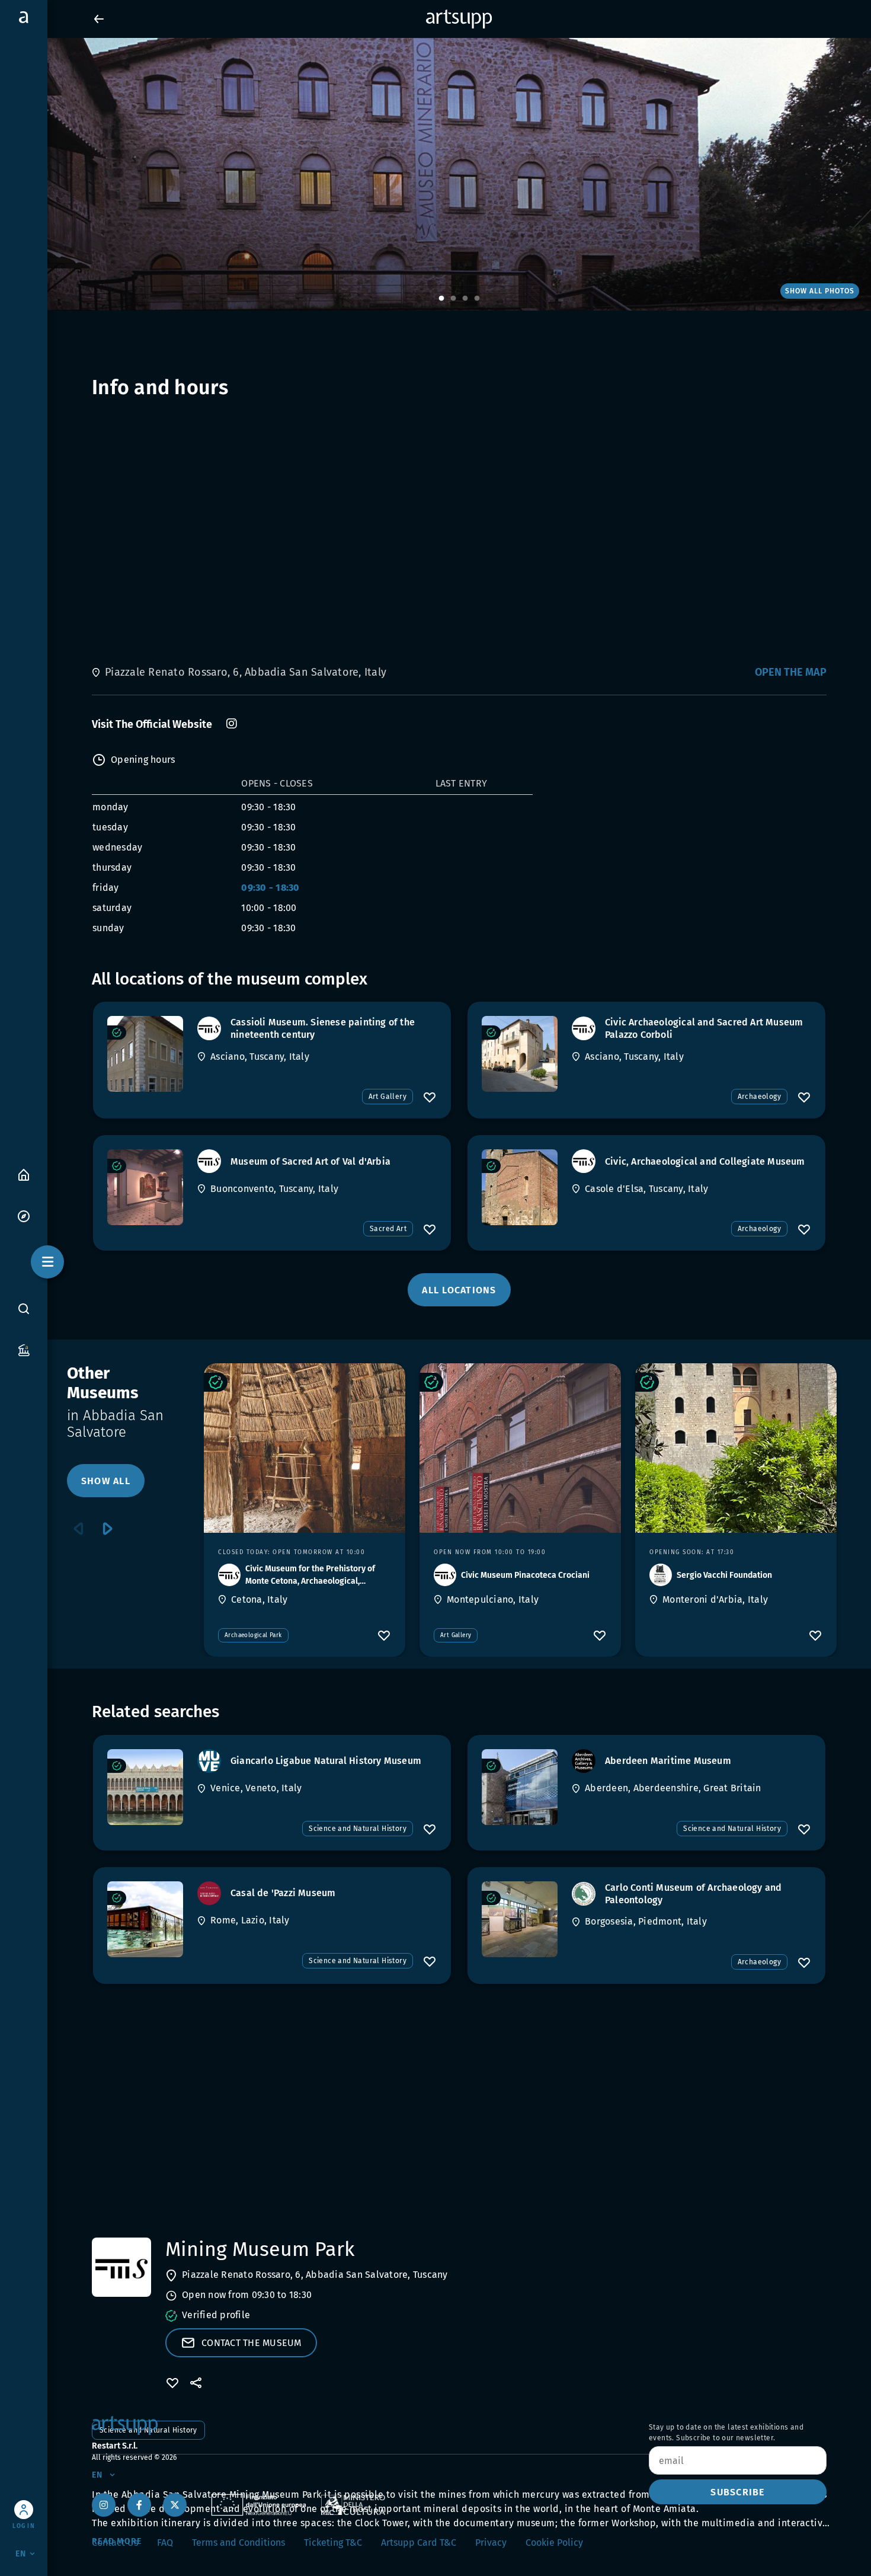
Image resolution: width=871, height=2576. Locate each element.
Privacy (491, 2543)
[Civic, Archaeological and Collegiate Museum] (520, 1187)
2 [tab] (453, 299)
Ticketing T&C (333, 2543)
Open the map (791, 672)
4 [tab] (477, 299)
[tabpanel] (435, 174)
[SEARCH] (24, 1308)
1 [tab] (441, 299)
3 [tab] (465, 299)
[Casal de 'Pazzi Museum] (145, 1919)
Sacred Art (388, 1229)
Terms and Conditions (238, 2543)
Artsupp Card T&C (419, 2543)
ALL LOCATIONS (459, 1290)
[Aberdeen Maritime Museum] (520, 1787)
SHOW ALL (106, 1481)
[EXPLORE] (24, 1215)
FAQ (165, 2543)
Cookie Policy (554, 2543)
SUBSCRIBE (737, 2492)
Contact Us (115, 2543)
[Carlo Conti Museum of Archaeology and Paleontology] (520, 1919)
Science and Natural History (358, 1829)
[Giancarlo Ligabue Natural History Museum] (145, 1787)
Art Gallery (388, 1097)
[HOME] (24, 1174)
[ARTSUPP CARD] (24, 1349)
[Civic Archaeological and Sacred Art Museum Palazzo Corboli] (520, 1054)
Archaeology (759, 1097)
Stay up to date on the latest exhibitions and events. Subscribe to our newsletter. (726, 2433)
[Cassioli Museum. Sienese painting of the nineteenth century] (145, 1054)
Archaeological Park (253, 1635)
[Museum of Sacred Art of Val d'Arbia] (145, 1187)
